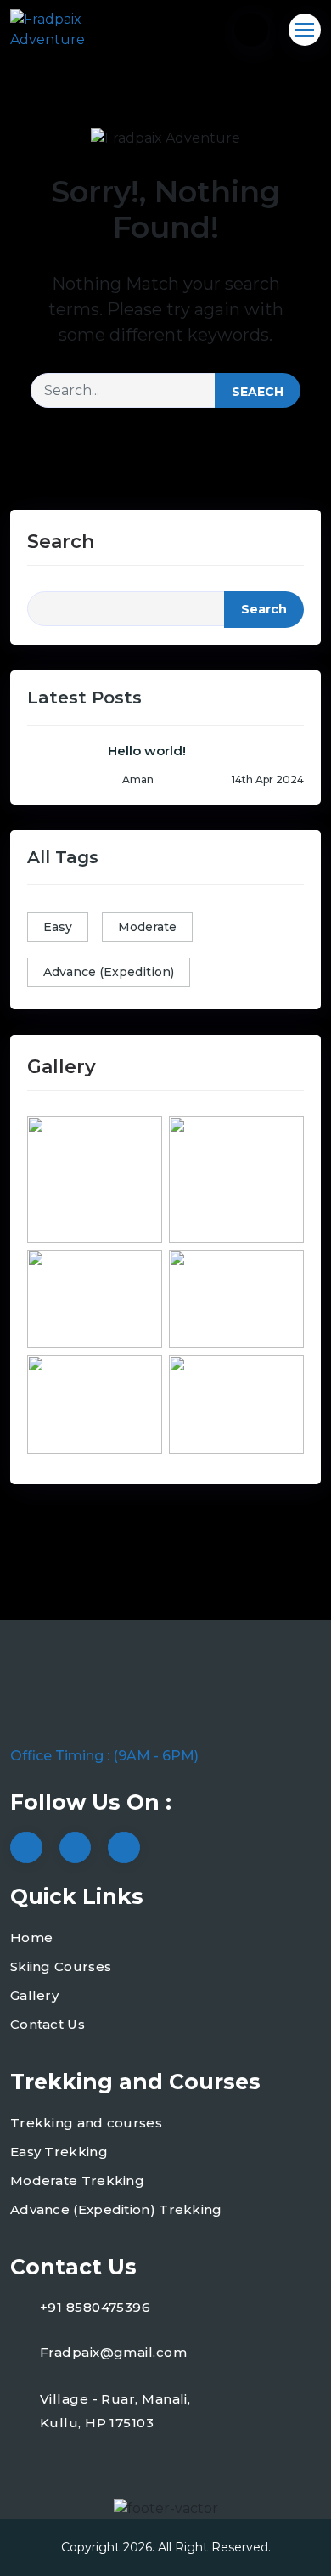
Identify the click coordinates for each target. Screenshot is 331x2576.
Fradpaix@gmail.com (113, 2352)
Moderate (147, 927)
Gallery (34, 1995)
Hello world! (147, 751)
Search (61, 542)
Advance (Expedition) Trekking (116, 2209)
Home (31, 1938)
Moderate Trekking (77, 2181)
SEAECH (258, 392)
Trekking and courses (86, 2123)
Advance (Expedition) (109, 972)
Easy (58, 927)
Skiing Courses (61, 1966)
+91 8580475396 (95, 2307)
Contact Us (48, 2024)
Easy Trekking (59, 2152)
